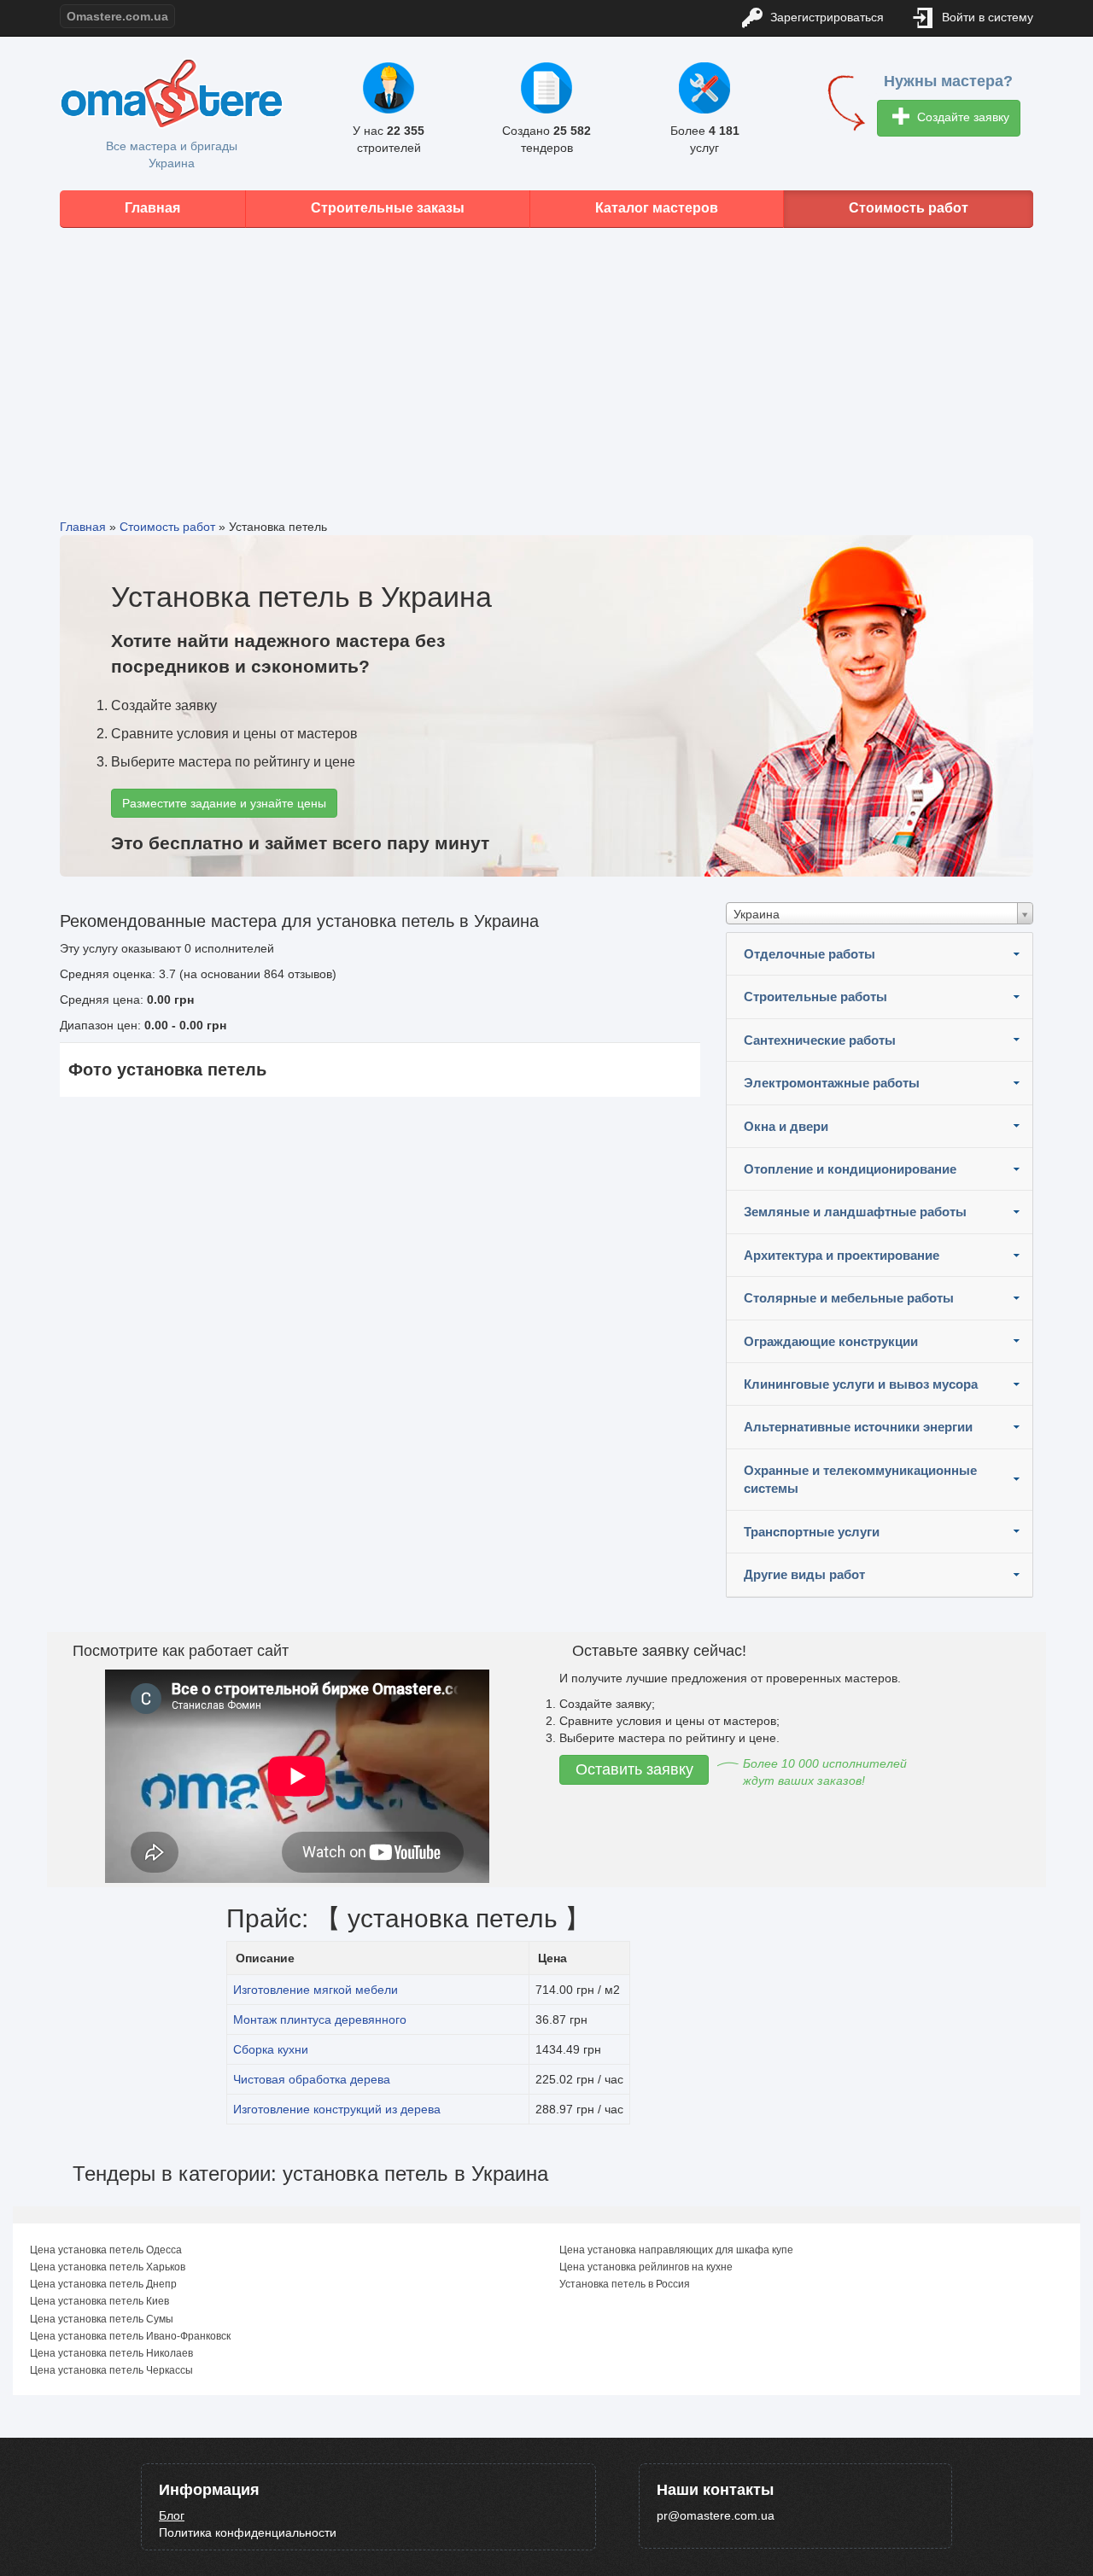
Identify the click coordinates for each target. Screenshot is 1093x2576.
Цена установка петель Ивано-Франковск (130, 2336)
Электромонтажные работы (832, 1083)
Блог (172, 2515)
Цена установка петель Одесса (106, 2250)
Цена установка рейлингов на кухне (646, 2267)
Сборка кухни (271, 2049)
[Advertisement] (546, 360)
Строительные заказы (388, 208)
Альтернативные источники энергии (858, 1427)
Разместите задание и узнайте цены (224, 803)
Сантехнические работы (820, 1040)
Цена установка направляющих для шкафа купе (676, 2250)
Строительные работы (815, 997)
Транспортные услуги (812, 1532)
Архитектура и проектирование (842, 1255)
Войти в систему (986, 17)
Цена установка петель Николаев (111, 2353)
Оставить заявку (634, 1769)
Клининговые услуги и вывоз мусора (861, 1384)
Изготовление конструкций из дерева (337, 2109)
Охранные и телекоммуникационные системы (860, 1479)
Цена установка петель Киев (99, 2301)
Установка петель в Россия (625, 2284)
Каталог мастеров (657, 208)
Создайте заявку (961, 117)
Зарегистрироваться (825, 17)
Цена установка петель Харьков (108, 2267)
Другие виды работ (804, 1574)
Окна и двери (786, 1126)
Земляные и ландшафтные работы (855, 1212)
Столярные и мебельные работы (849, 1298)
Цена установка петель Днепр (103, 2284)
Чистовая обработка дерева (312, 2079)
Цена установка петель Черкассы (111, 2370)
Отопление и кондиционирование (850, 1169)
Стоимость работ (909, 208)
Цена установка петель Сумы (102, 2319)
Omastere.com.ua (117, 16)
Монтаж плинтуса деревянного (320, 2019)
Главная (152, 208)
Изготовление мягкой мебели (316, 1990)
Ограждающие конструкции (831, 1341)
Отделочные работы (810, 954)
